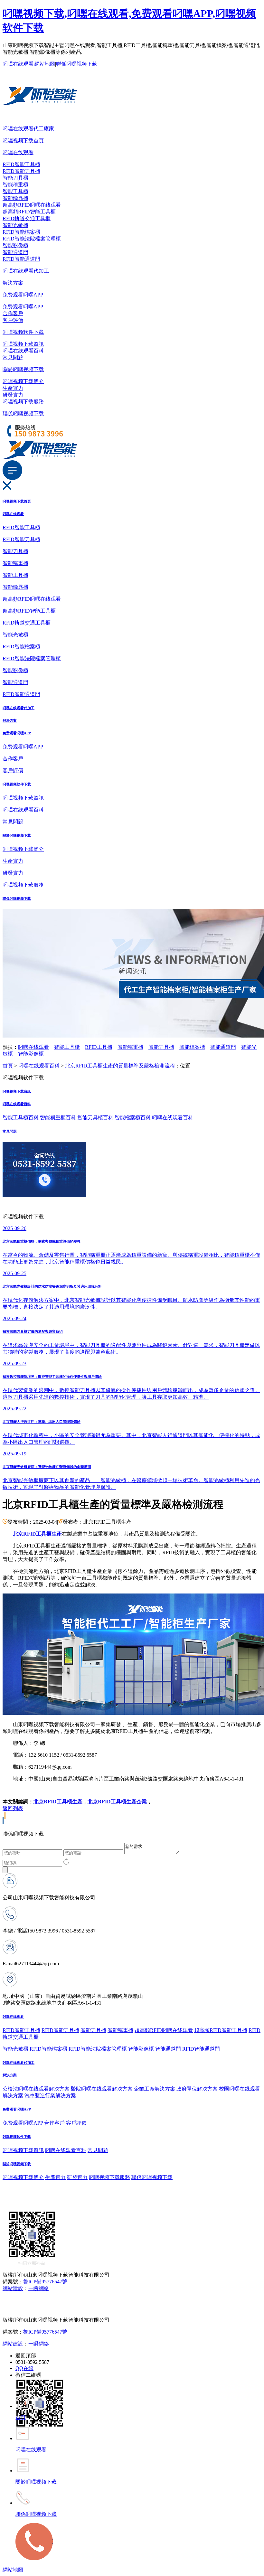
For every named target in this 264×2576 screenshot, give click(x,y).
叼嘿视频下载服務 (23, 402)
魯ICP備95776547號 (45, 2282)
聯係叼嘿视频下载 (77, 64)
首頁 (8, 1066)
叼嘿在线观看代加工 (26, 271)
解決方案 (13, 283)
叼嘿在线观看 (18, 64)
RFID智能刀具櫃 (21, 171)
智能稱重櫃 (15, 185)
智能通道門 (15, 252)
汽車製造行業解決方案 (50, 2096)
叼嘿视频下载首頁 (23, 141)
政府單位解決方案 (197, 2089)
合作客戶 (13, 313)
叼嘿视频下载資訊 (23, 344)
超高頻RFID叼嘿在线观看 (32, 205)
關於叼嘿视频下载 (23, 369)
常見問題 (13, 357)
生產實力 (13, 388)
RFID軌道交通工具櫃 (27, 218)
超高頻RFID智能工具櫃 (29, 212)
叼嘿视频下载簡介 (23, 381)
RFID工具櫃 (99, 1047)
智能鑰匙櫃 (15, 198)
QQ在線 (24, 2368)
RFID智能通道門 (21, 259)
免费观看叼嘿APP (23, 295)
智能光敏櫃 (15, 225)
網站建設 (13, 2288)
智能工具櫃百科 (21, 1118)
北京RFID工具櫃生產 (58, 1802)
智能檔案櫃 (192, 1047)
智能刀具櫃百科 (95, 1118)
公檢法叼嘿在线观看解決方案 (36, 2089)
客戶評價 (13, 320)
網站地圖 (45, 64)
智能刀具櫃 (15, 178)
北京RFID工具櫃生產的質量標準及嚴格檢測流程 (120, 1066)
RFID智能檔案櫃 (21, 232)
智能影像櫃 (15, 245)
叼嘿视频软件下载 (23, 332)
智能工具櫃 (15, 191)
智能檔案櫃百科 (133, 1118)
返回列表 (13, 1808)
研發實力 (13, 395)
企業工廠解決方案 (155, 2089)
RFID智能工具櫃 (21, 164)
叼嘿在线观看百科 (23, 351)
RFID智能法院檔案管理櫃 (32, 239)
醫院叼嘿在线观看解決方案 (102, 2089)
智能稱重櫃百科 (58, 1118)
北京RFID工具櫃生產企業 (117, 1802)
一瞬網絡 (39, 2288)
